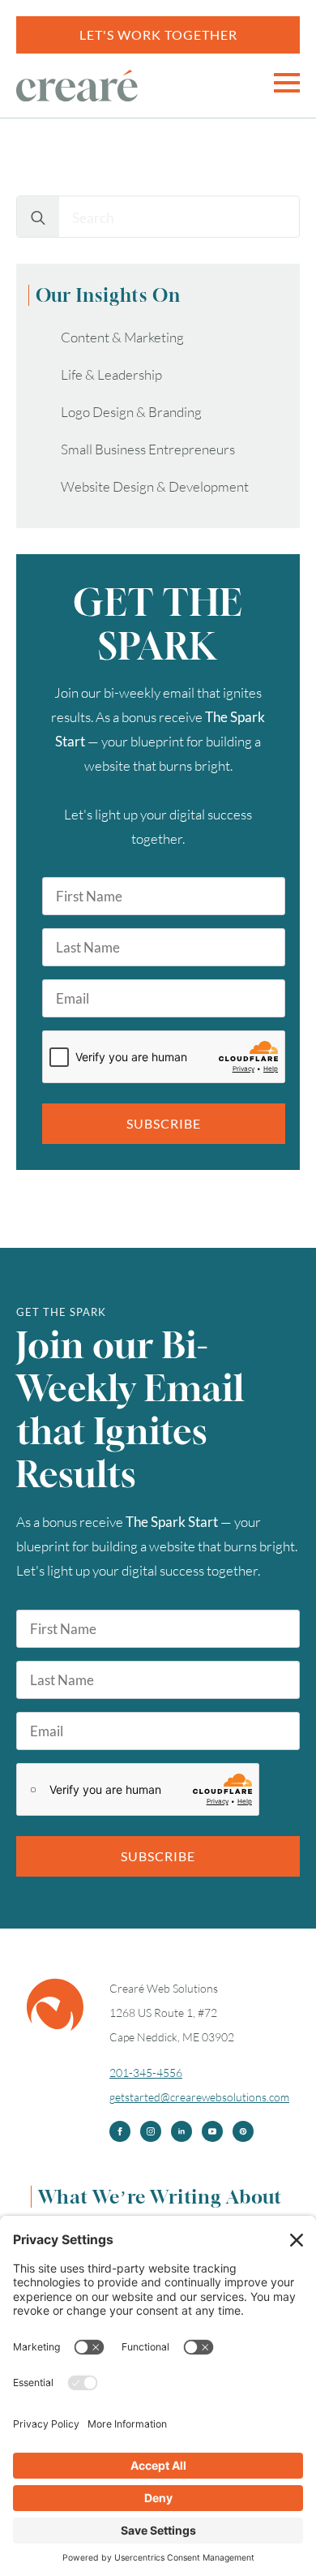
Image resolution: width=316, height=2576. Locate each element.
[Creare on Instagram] (151, 2131)
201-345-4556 (146, 2073)
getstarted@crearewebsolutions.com (199, 2097)
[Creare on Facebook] (120, 2131)
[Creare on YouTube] (212, 2131)
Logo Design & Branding (131, 412)
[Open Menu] (287, 83)
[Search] (38, 217)
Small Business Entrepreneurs (148, 449)
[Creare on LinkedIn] (181, 2131)
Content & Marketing (122, 337)
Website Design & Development (155, 486)
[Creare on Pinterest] (243, 2131)
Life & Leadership (111, 374)
